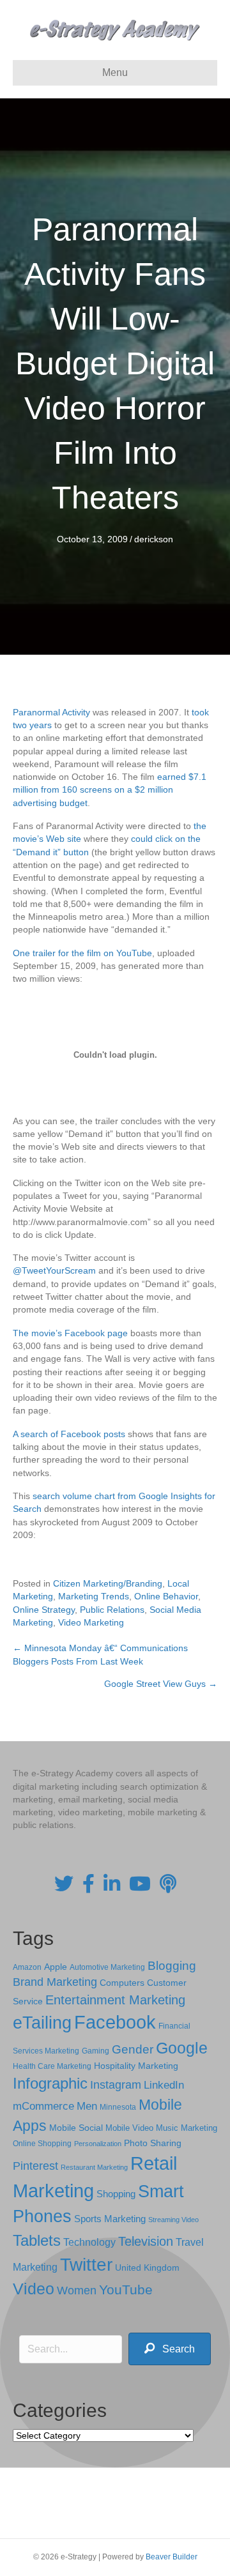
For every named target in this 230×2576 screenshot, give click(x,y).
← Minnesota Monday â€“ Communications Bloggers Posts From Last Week (100, 1654)
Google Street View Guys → (161, 1684)
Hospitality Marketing (136, 2066)
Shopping (116, 2194)
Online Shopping (42, 2144)
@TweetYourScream (54, 1270)
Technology (89, 2242)
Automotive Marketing (107, 1967)
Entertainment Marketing (115, 2000)
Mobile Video (129, 2128)
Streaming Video (173, 2220)
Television (146, 2241)
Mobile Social (76, 2128)
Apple (56, 1967)
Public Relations (112, 1610)
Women (77, 2290)
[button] (170, 2349)
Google (182, 2048)
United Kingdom (147, 2268)
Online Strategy (44, 1610)
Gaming (96, 2051)
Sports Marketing (110, 2219)
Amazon (27, 1967)
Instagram (116, 2085)
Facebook (115, 2022)
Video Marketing (91, 1622)
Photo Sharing (153, 2143)
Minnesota (118, 2107)
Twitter (86, 2265)
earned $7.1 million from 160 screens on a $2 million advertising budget (110, 790)
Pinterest (35, 2166)
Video (34, 2289)
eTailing (42, 2023)
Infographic (50, 2084)
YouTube (126, 2290)
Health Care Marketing (52, 2066)
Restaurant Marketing (94, 2167)
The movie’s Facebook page (70, 1333)
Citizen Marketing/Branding (108, 1583)
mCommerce (43, 2106)
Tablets (37, 2240)
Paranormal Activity (51, 712)
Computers (122, 1983)
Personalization (98, 2144)
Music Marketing (187, 2128)
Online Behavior (166, 1596)
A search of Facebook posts (69, 1434)
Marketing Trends (94, 1596)
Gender (133, 2049)
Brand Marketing (55, 1982)
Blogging (172, 1966)
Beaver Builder (172, 2557)
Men (87, 2106)
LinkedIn (164, 2085)
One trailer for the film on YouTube (82, 953)
